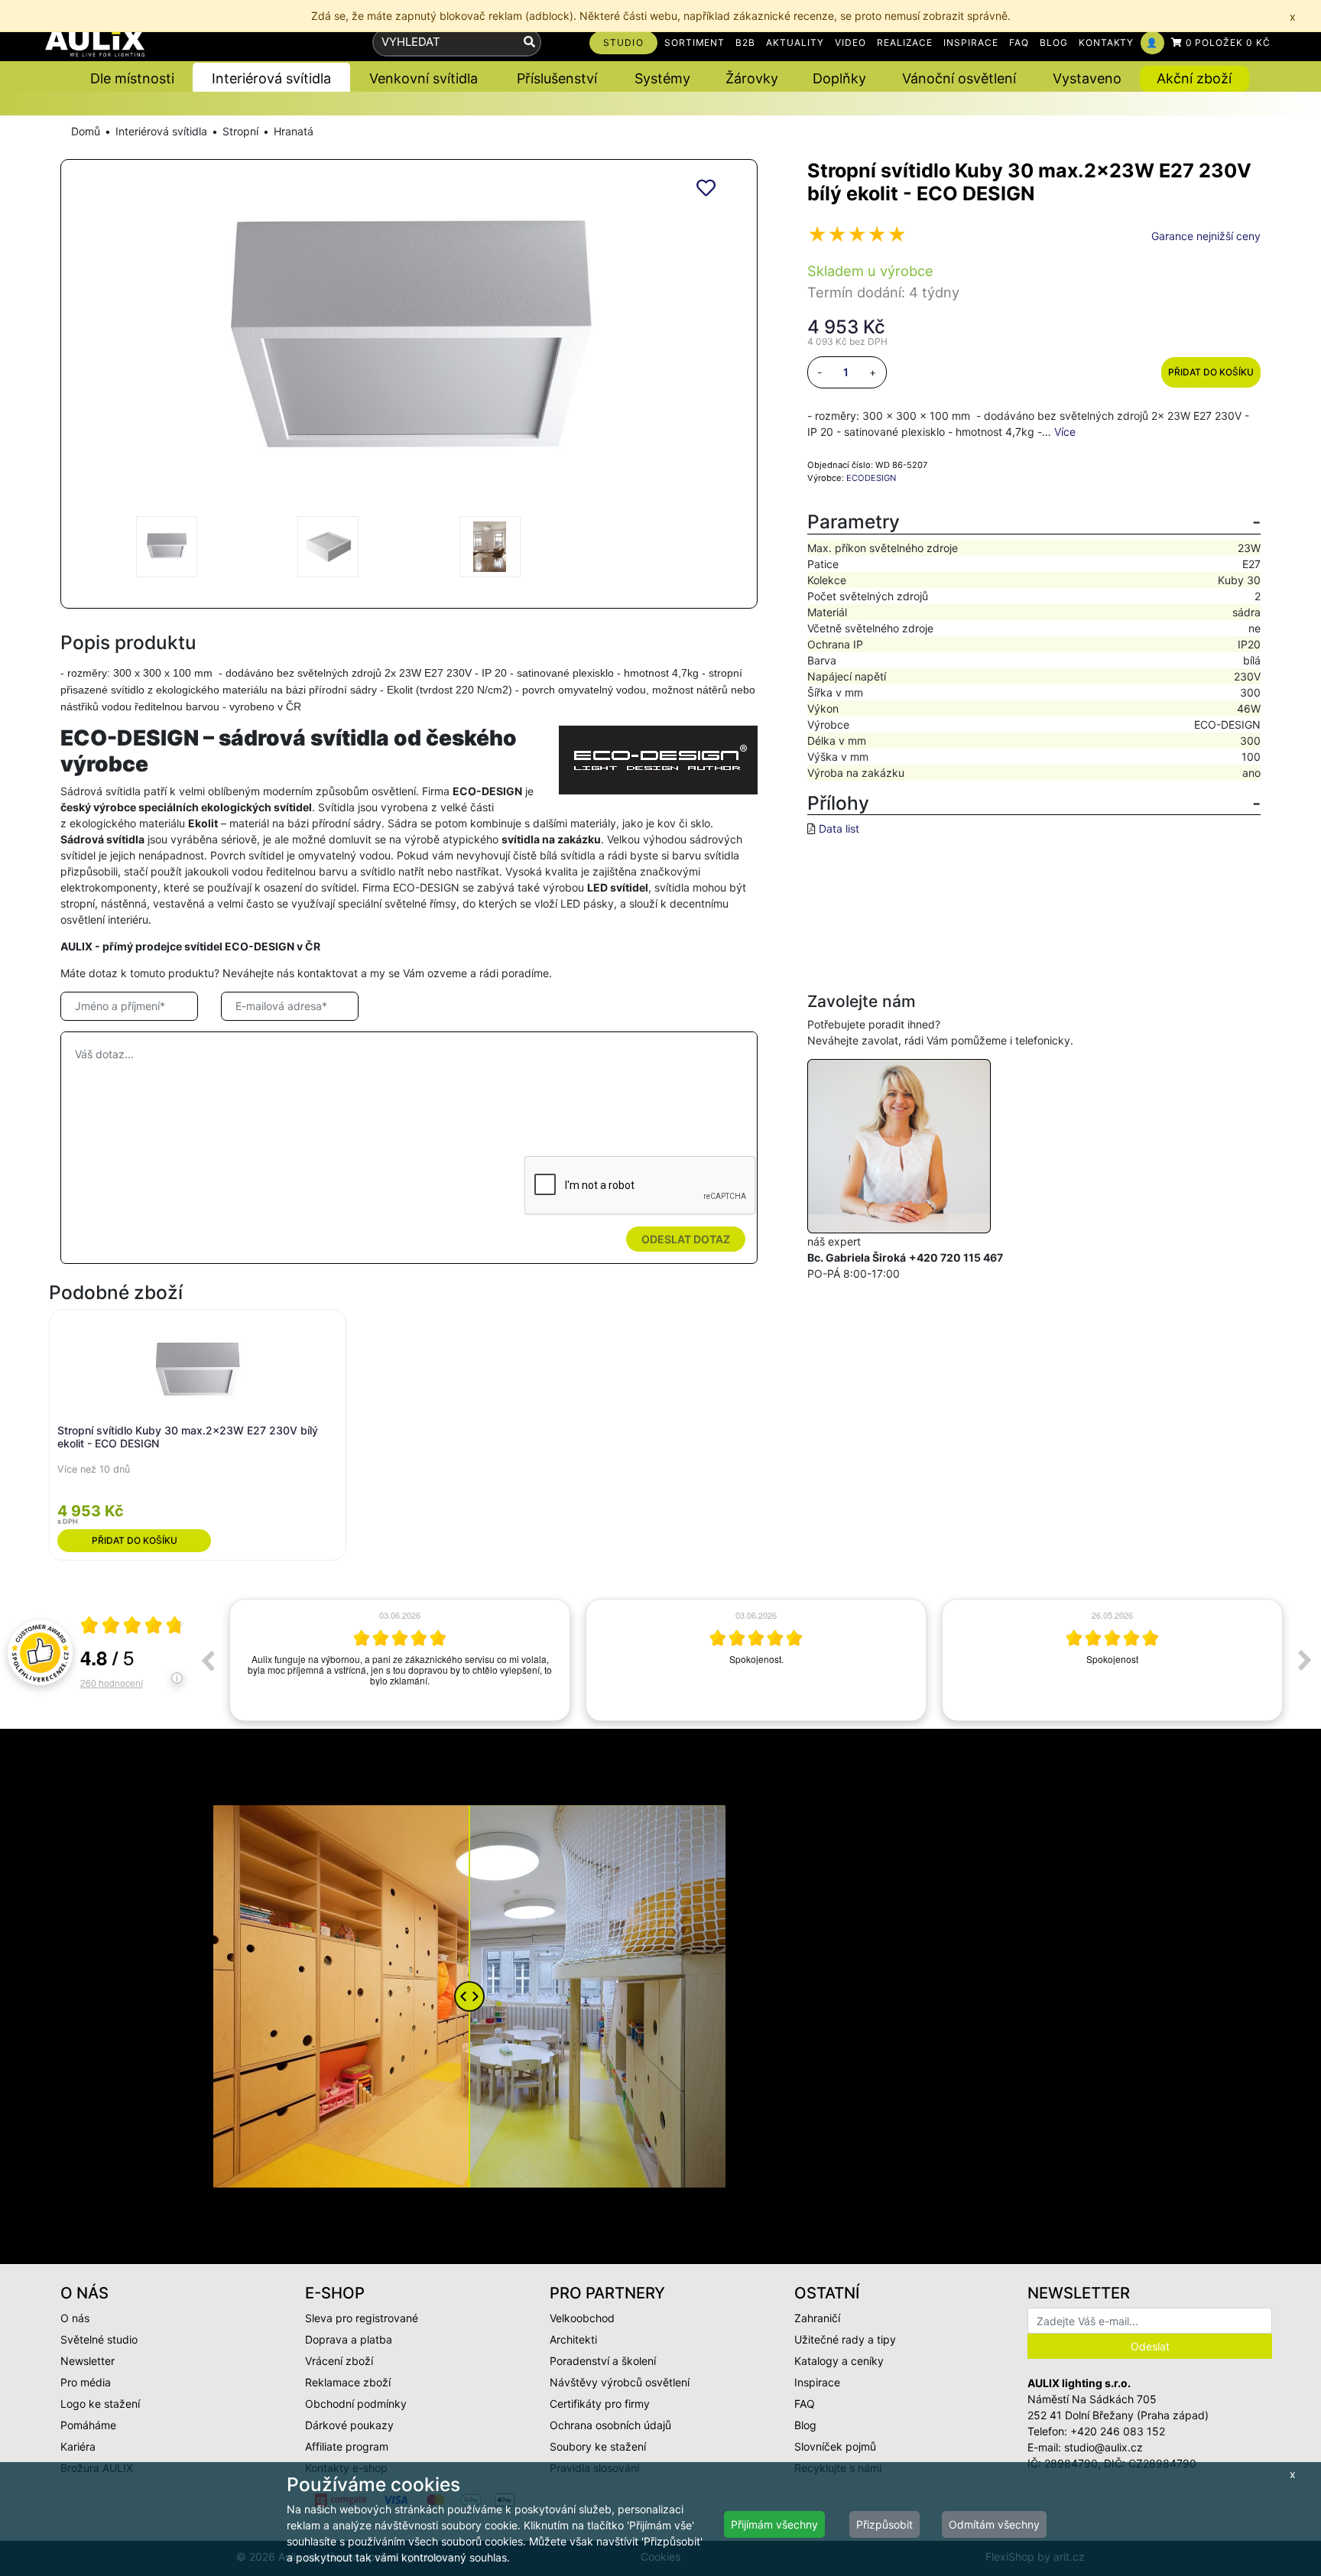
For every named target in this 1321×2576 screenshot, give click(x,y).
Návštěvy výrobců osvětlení (620, 2382)
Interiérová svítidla (161, 131)
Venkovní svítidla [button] (424, 78)
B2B (745, 42)
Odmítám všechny (994, 2524)
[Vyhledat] (529, 42)
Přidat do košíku (1211, 372)
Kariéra (78, 2446)
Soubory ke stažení (598, 2446)
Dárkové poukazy (349, 2425)
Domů (86, 131)
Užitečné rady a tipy (845, 2339)
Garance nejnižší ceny (1206, 236)
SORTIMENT (695, 42)
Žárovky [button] (752, 78)
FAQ (1019, 42)
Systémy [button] (662, 78)
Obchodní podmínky (356, 2404)
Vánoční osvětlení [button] (959, 78)
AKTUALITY (795, 42)
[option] (400, 1660)
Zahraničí (817, 2318)
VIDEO (850, 42)
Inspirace (817, 2382)
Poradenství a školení (603, 2361)
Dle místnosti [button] (132, 78)
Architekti (573, 2339)
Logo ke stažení (100, 2404)
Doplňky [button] (839, 78)
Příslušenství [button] (557, 78)
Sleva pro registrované (362, 2318)
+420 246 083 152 (1118, 2431)
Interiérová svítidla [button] (271, 78)
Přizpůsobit (884, 2524)
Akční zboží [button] (1194, 78)
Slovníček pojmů (835, 2446)
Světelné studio (99, 2339)
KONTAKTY (1107, 42)
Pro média (86, 2382)
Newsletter (88, 2361)
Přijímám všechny (774, 2524)
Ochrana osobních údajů (610, 2425)
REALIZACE (905, 42)
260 (112, 1683)
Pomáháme (88, 2425)
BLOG (1054, 42)
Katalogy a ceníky (839, 2361)
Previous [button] (207, 1660)
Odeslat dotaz (686, 1239)
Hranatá (294, 131)
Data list (839, 828)
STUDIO (623, 42)
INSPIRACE (971, 42)
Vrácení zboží (339, 2361)
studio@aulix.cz (1104, 2447)
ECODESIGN (871, 478)
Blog (805, 2425)
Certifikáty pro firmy (600, 2404)
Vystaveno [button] (1087, 78)
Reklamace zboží (348, 2382)
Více (1065, 432)
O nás (75, 2318)
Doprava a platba (349, 2339)
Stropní (240, 131)
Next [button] (1305, 1660)
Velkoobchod (582, 2318)
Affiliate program (347, 2446)
